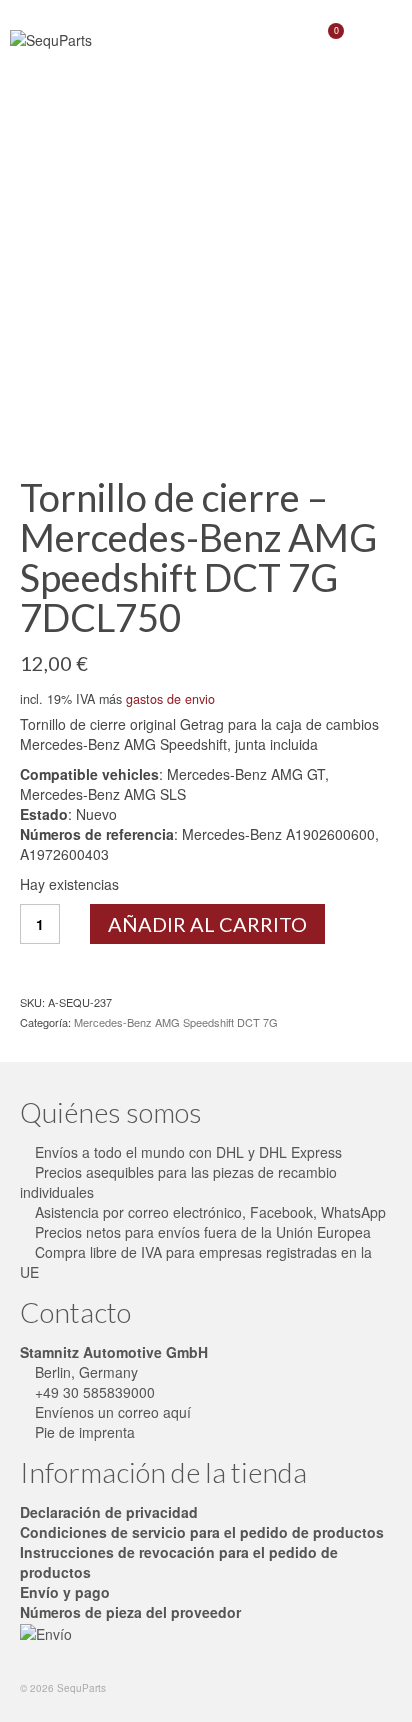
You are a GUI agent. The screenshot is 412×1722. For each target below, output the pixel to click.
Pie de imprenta (83, 1432)
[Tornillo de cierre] (206, 279)
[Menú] (377, 40)
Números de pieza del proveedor (130, 1612)
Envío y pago (65, 1592)
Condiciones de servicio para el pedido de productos (202, 1532)
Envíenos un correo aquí (111, 1412)
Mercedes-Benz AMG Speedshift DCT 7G (176, 1022)
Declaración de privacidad (109, 1512)
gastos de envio (170, 699)
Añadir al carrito (207, 924)
